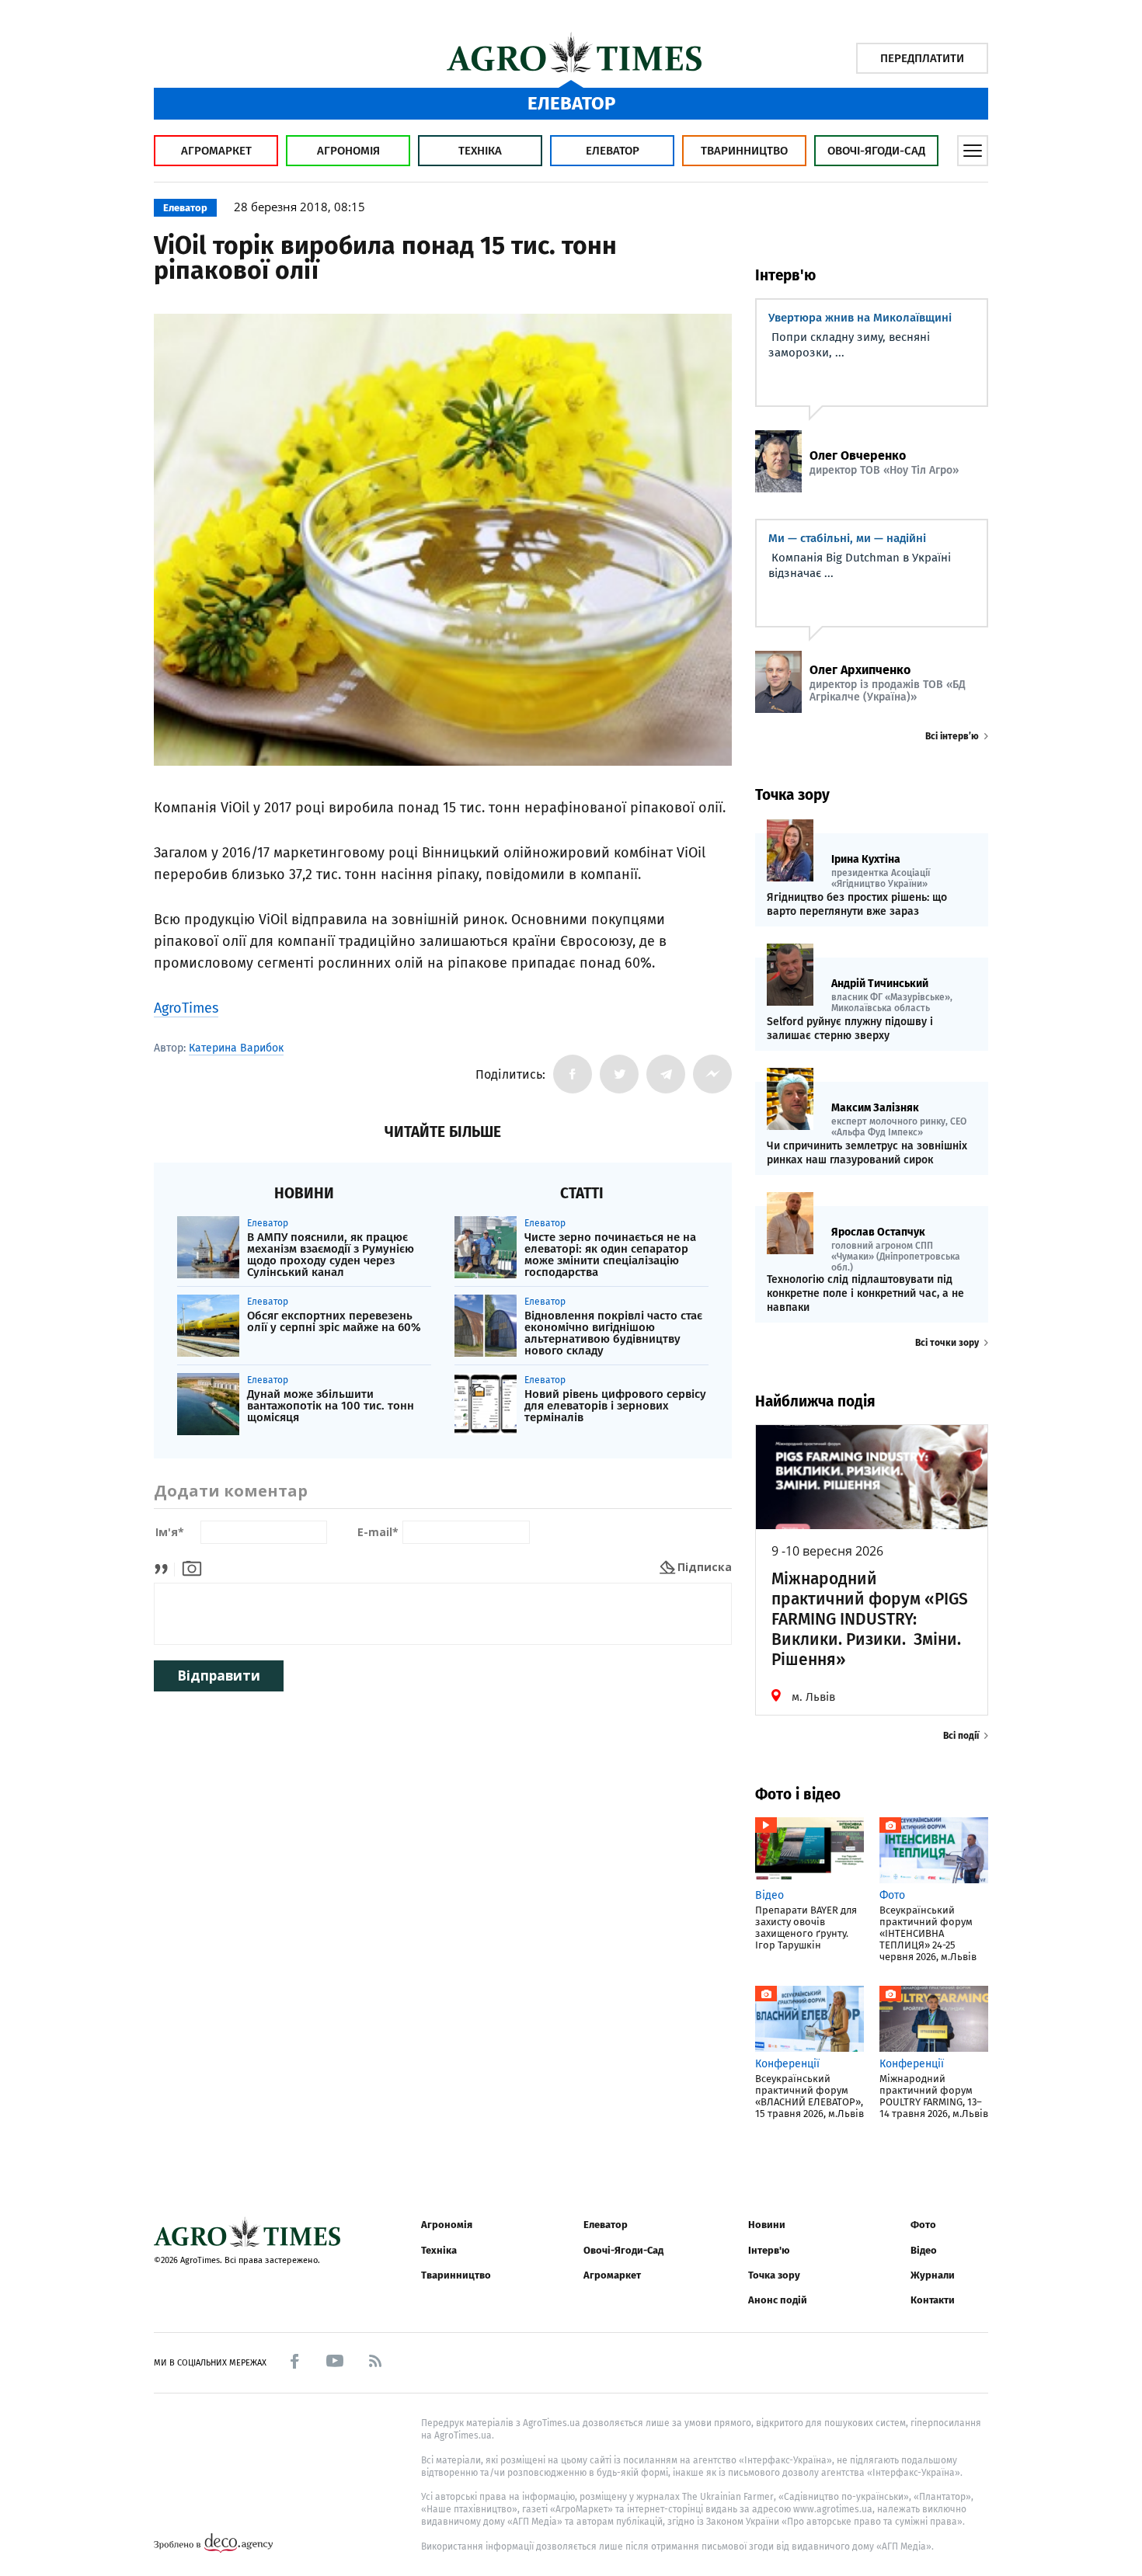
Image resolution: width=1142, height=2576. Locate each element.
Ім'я (170, 1533)
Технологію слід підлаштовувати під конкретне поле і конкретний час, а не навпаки (865, 1293)
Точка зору (774, 2275)
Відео (924, 2250)
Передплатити (922, 58)
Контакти (933, 2300)
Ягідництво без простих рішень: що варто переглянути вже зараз (857, 904)
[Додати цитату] (165, 1567)
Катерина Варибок (236, 1048)
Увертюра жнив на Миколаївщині (860, 318)
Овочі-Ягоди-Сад (876, 151)
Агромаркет (216, 151)
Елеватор (613, 151)
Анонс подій (778, 2300)
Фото (923, 2225)
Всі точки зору (947, 1343)
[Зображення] (192, 1567)
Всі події (961, 1736)
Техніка (480, 151)
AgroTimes (186, 1008)
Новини (767, 2225)
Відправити (219, 1676)
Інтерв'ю (769, 2250)
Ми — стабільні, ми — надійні (847, 538)
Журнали (933, 2275)
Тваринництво (744, 151)
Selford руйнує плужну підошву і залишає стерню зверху (850, 1029)
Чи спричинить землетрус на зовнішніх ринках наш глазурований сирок (867, 1153)
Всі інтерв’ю (952, 736)
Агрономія (348, 151)
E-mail (378, 1533)
